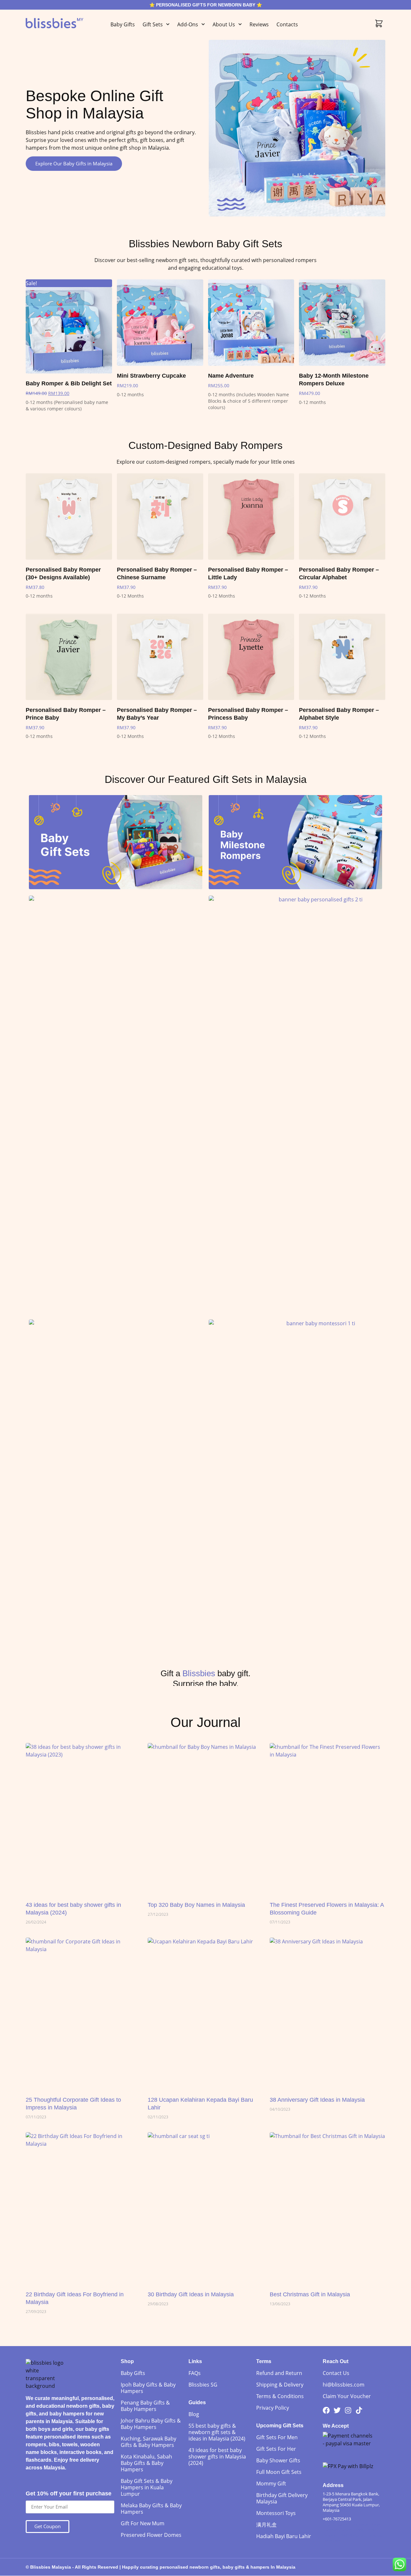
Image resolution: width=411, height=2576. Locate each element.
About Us (224, 24)
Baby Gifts (123, 24)
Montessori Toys (276, 2513)
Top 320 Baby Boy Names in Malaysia (196, 1905)
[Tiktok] (359, 2410)
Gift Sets (153, 24)
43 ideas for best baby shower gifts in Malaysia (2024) (217, 2457)
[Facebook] (326, 2410)
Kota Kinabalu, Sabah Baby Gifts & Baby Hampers (146, 2463)
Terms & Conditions (280, 2396)
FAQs (195, 2373)
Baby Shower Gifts (278, 2460)
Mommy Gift (271, 2484)
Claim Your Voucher (347, 2396)
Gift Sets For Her (276, 2449)
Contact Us (336, 2373)
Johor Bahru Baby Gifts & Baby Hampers (151, 2424)
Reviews (259, 24)
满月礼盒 (267, 2525)
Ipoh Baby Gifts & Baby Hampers (148, 2388)
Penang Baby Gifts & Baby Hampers (145, 2406)
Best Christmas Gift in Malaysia (310, 2294)
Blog (194, 2414)
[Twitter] (337, 2410)
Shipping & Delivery (280, 2385)
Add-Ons (188, 24)
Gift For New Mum (143, 2523)
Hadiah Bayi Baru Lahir (284, 2536)
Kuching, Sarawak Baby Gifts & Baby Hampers (149, 2442)
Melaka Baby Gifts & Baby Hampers (151, 2509)
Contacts (287, 24)
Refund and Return (279, 2373)
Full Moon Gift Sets (279, 2472)
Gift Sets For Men (277, 2437)
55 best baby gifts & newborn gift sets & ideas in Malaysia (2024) (217, 2432)
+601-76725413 (337, 2519)
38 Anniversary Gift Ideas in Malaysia (317, 2100)
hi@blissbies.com (344, 2385)
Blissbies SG (203, 2385)
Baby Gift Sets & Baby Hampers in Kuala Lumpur (147, 2487)
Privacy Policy (273, 2408)
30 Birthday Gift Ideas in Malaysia (191, 2294)
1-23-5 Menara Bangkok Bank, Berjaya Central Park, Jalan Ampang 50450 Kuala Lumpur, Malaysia (351, 2502)
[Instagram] (348, 2410)
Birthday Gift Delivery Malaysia (282, 2498)
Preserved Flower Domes (151, 2535)
